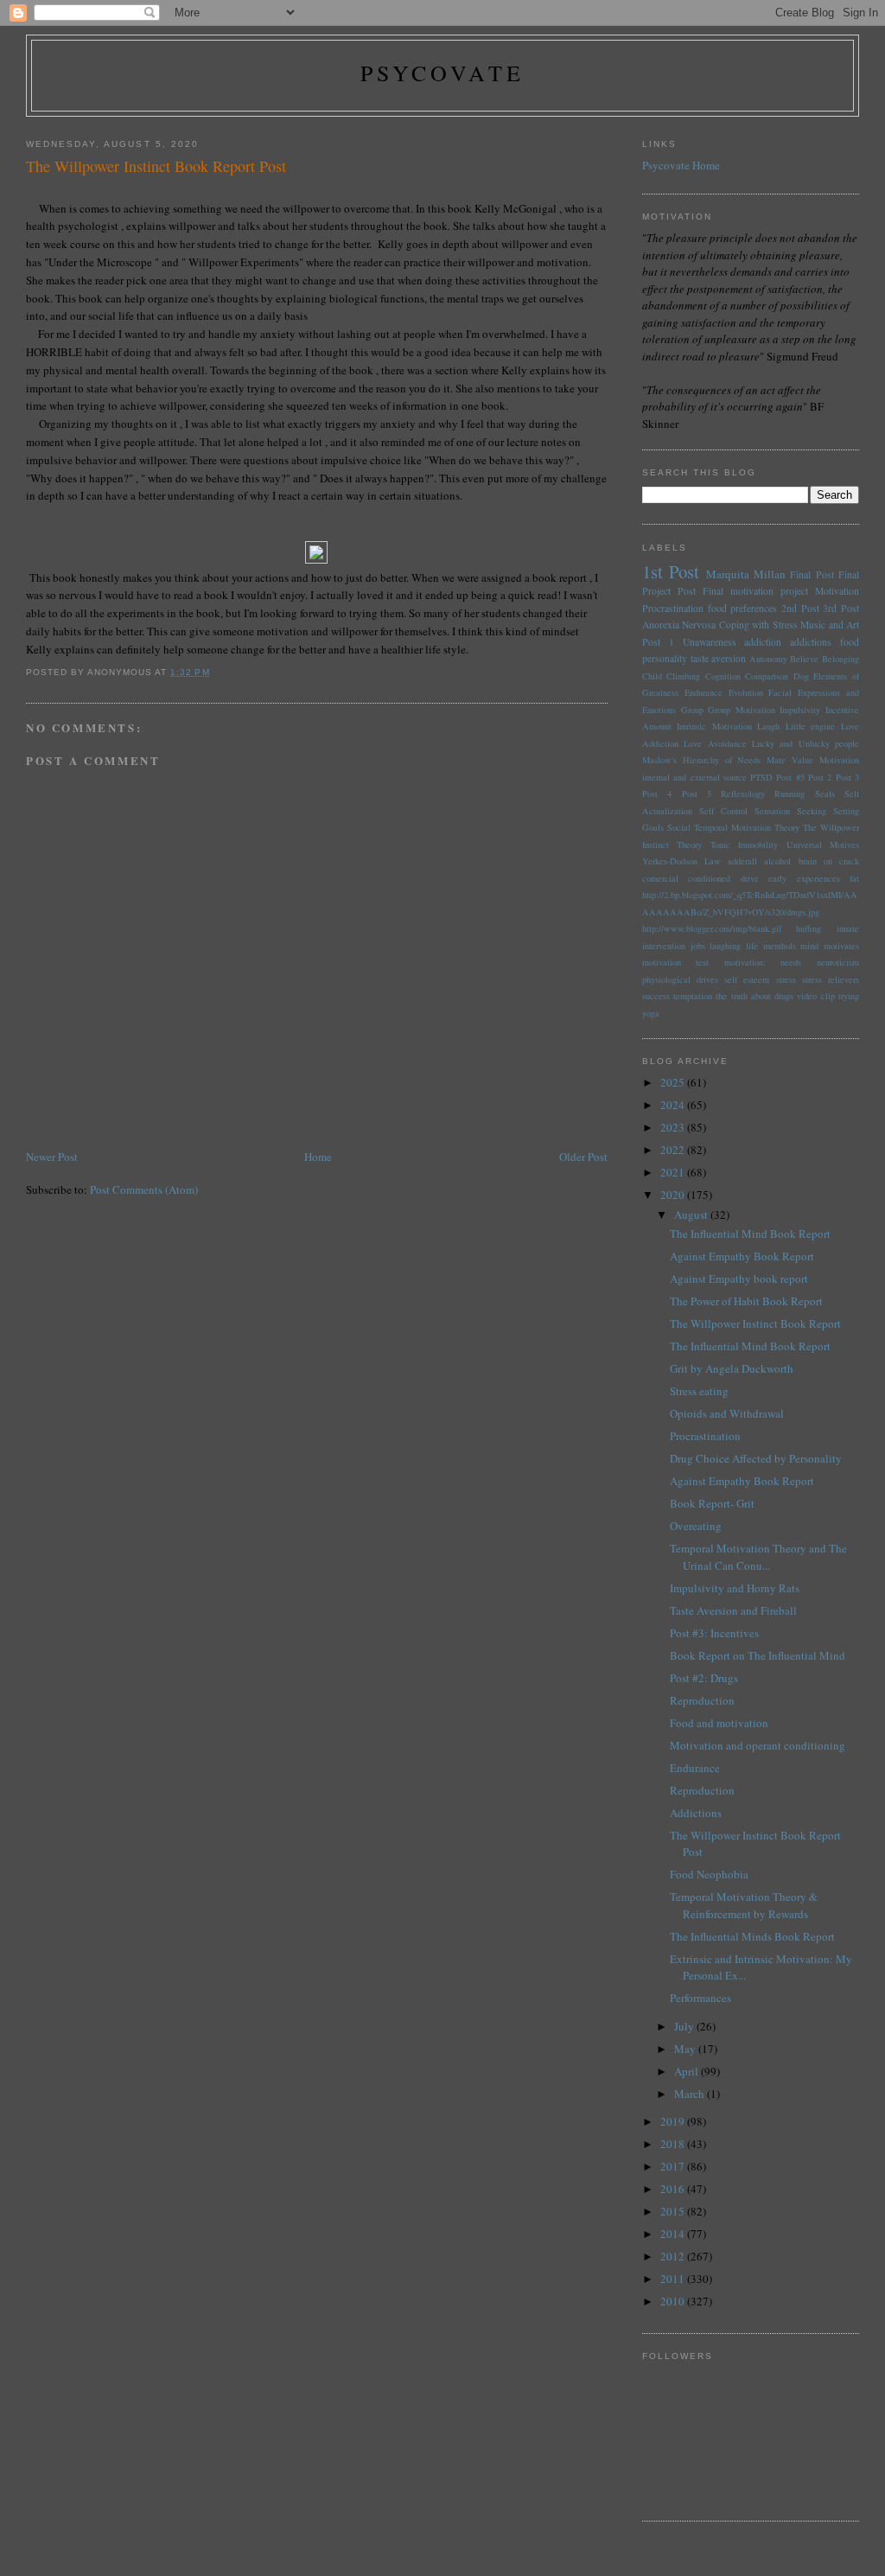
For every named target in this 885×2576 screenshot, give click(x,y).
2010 (674, 2301)
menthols (780, 946)
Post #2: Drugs (704, 1678)
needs (791, 962)
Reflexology (743, 794)
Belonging (840, 659)
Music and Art (830, 625)
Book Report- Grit (712, 1503)
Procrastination (673, 608)
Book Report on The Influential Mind (758, 1655)
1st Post (671, 571)
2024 (674, 1105)
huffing (809, 928)
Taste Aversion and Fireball (733, 1610)
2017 (674, 2166)
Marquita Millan (746, 574)
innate (848, 928)
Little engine (811, 726)
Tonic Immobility (744, 845)
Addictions (696, 1813)
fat (854, 878)
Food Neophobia (709, 1874)
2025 (674, 1082)
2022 (674, 1150)
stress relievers (831, 979)
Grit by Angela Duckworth (732, 1368)
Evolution (746, 692)
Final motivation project (755, 591)
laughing (725, 946)
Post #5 (790, 777)
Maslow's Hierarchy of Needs (702, 760)
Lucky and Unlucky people (805, 743)
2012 (674, 2256)
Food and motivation (719, 1723)
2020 (674, 1195)
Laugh (768, 726)
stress (786, 979)
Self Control (723, 811)
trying (849, 996)
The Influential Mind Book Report (750, 1234)
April (688, 2071)
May (686, 2049)
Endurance (704, 692)
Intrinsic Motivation (714, 726)
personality (665, 658)
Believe (804, 659)
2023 (674, 1127)
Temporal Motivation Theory (747, 827)
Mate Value (790, 760)
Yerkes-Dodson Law (681, 861)
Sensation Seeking (790, 811)
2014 (674, 2234)
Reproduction (702, 1700)
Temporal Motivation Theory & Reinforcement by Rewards (744, 1905)
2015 (674, 2211)
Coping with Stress (758, 625)
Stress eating (699, 1391)
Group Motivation (742, 710)
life (752, 946)
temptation (693, 996)
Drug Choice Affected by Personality (756, 1458)
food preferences (743, 608)
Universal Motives (823, 845)
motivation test (676, 962)
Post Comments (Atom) (144, 1189)
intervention (664, 946)
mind (809, 946)
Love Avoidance (715, 743)
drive (750, 878)
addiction (763, 642)
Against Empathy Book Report (742, 1256)
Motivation (837, 591)
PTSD (761, 777)
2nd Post (800, 608)
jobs (698, 946)
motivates (841, 946)
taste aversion (719, 658)
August (692, 1215)
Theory (689, 845)
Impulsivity (800, 710)
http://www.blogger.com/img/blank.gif (712, 928)
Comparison (767, 676)
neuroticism (838, 962)
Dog (801, 676)
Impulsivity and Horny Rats (735, 1588)
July (685, 2026)
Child (652, 676)
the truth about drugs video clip (775, 996)
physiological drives (680, 979)
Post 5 (697, 794)
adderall (742, 861)
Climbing (683, 676)
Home (318, 1157)
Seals (825, 794)
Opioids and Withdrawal (727, 1413)
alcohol (777, 861)
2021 (674, 1172)
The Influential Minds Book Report (752, 1936)
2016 (674, 2189)
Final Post (812, 574)
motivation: (745, 962)
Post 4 (657, 794)
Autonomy (768, 659)
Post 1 (658, 642)
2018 (674, 2144)
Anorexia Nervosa (679, 625)
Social (679, 827)
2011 (674, 2279)
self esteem (747, 979)
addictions (811, 642)
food (850, 642)
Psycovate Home (681, 165)
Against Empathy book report (739, 1278)
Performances (700, 1998)
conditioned (709, 878)
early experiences (804, 878)
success (656, 996)
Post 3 (847, 777)
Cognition (723, 676)
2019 (674, 2121)
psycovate (443, 73)
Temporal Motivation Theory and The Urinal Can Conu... (758, 1557)
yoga (651, 1013)
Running (789, 794)
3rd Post (841, 608)
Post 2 (820, 777)
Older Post (583, 1157)
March (691, 2094)
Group (692, 710)
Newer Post (52, 1157)
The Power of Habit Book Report (746, 1301)
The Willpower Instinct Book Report (755, 1323)
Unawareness (710, 642)
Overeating (696, 1526)
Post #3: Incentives (714, 1633)
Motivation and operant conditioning (758, 1745)
